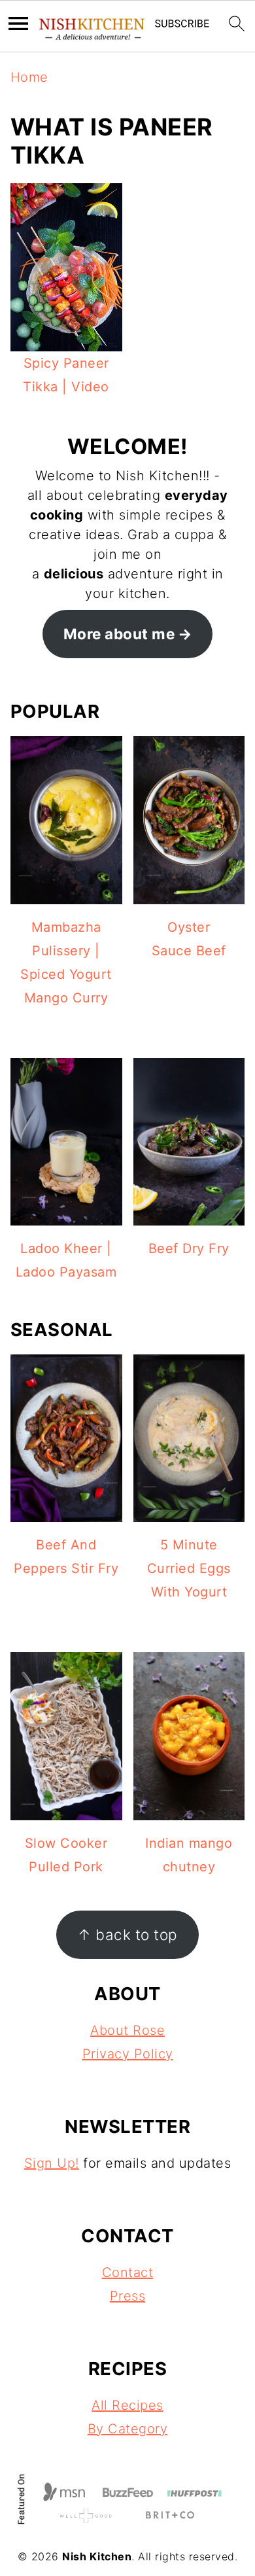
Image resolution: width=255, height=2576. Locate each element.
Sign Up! (52, 2163)
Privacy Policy (128, 2054)
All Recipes (127, 2405)
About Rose (127, 2030)
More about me (119, 634)
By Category (128, 2429)
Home (29, 77)
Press (128, 2296)
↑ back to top (127, 1934)
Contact (128, 2272)
